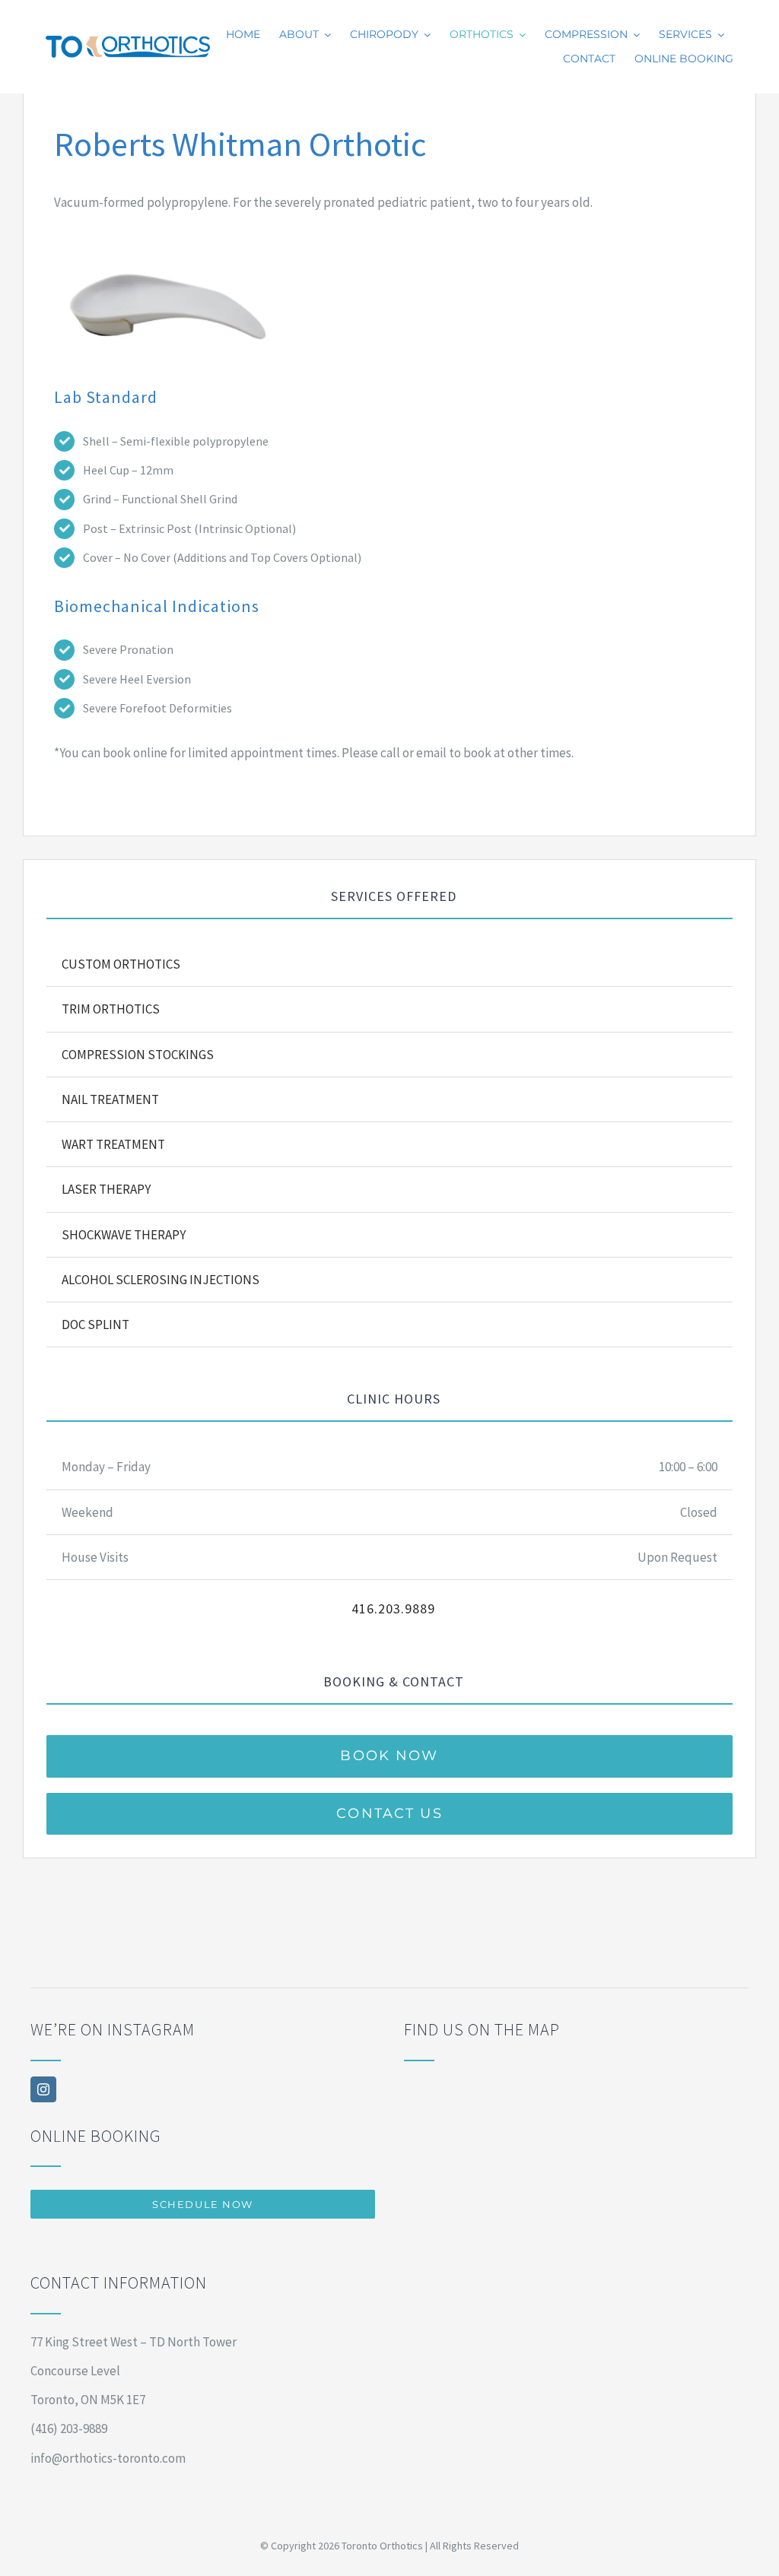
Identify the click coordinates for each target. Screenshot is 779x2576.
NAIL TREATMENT (110, 1099)
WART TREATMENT (113, 1144)
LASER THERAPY (106, 1189)
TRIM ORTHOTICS (111, 1009)
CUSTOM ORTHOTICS (121, 964)
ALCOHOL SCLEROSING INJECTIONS (161, 1280)
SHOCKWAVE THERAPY (124, 1235)
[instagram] (43, 2089)
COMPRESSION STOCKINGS (138, 1055)
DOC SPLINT (95, 1324)
